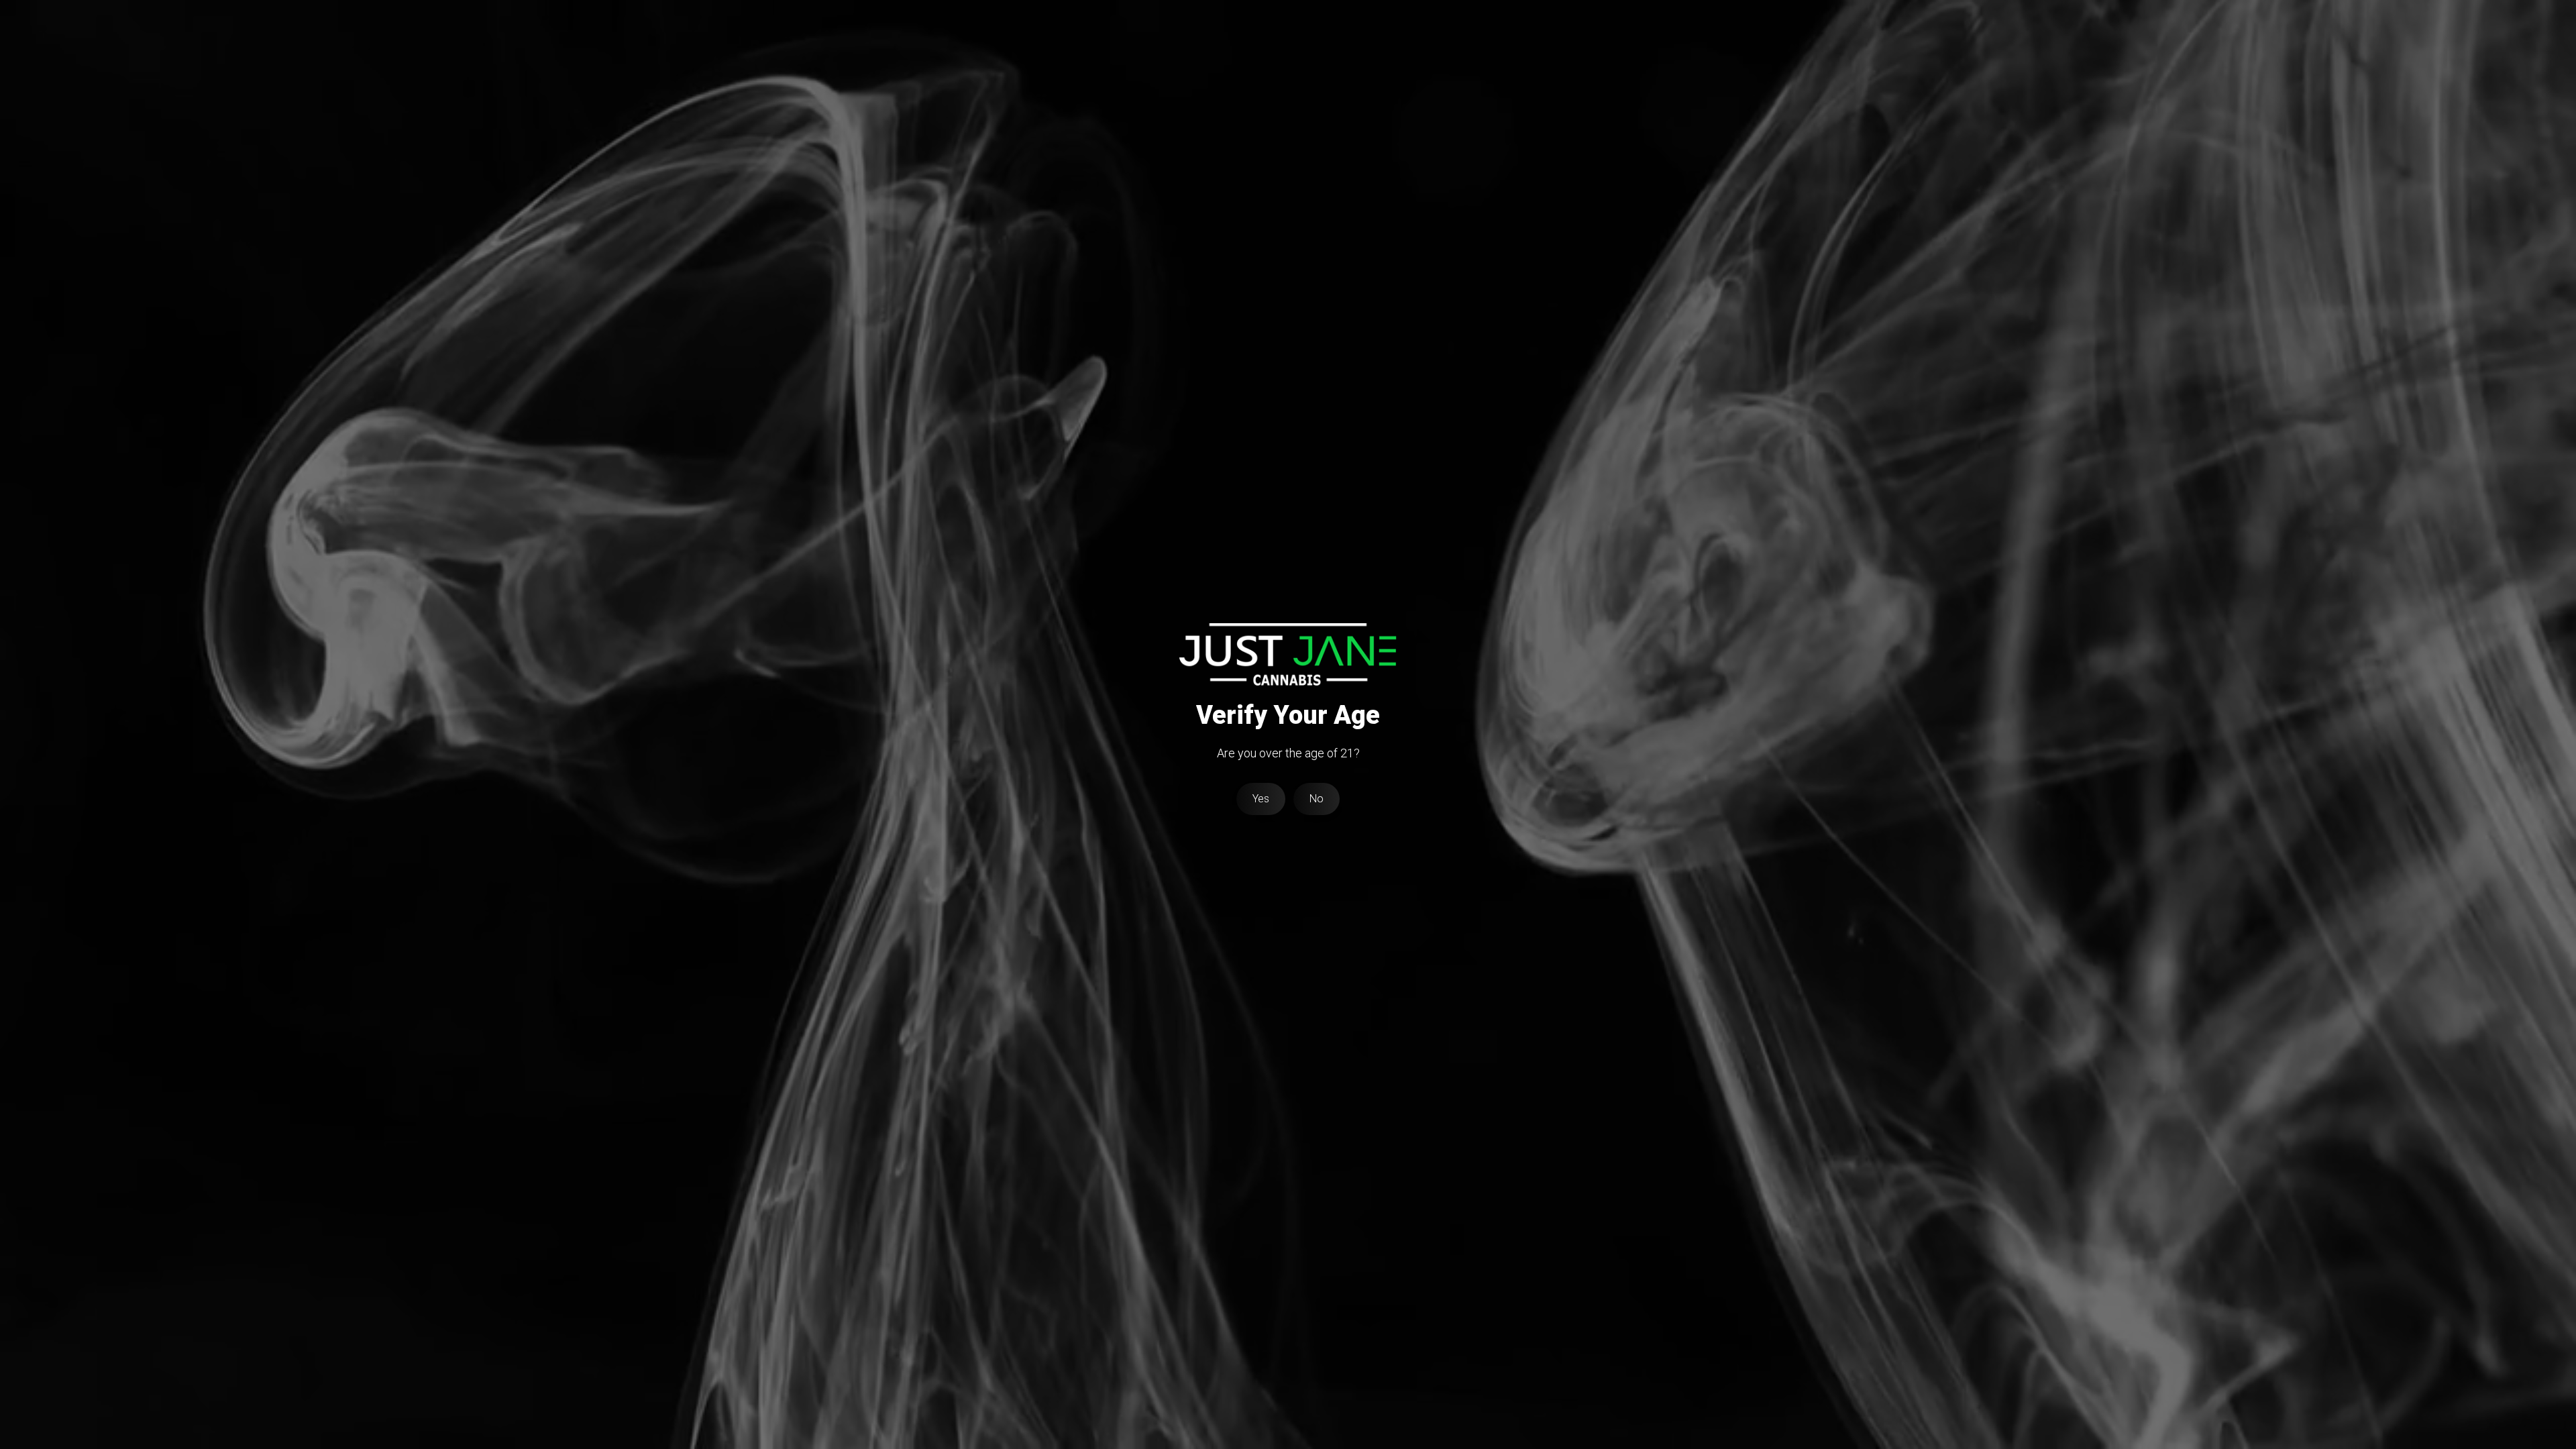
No (1317, 799)
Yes (1261, 799)
